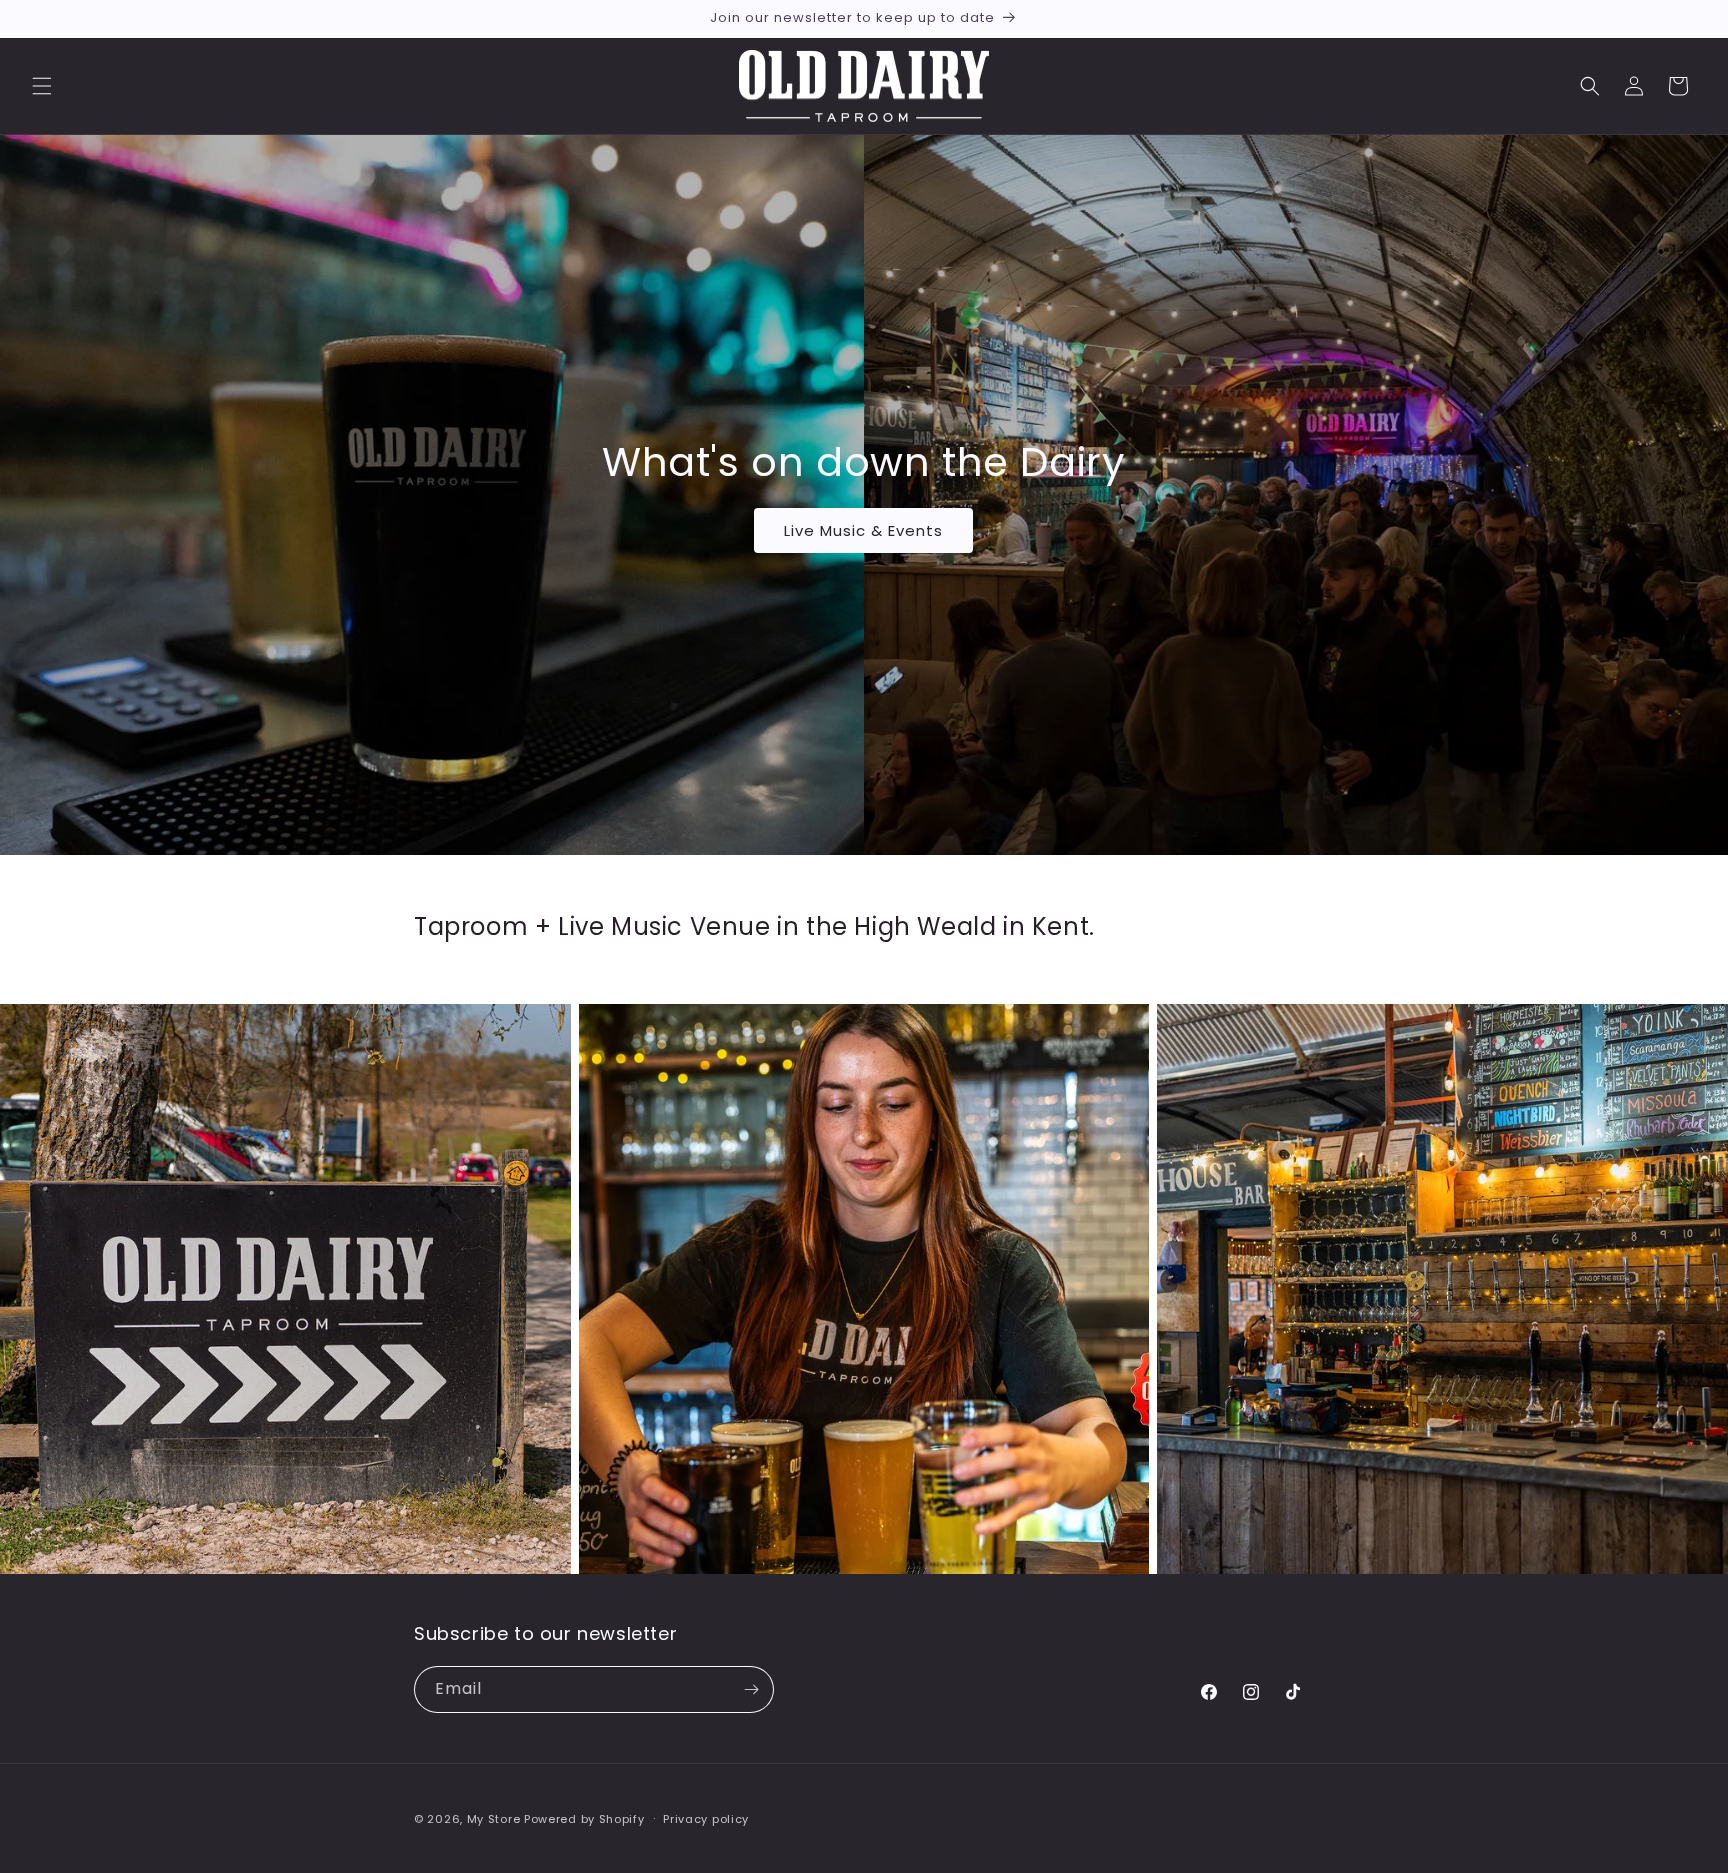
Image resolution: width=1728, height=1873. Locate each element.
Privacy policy (706, 1819)
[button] (42, 86)
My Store (494, 1819)
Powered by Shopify (584, 1819)
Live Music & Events (864, 530)
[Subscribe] (751, 1689)
